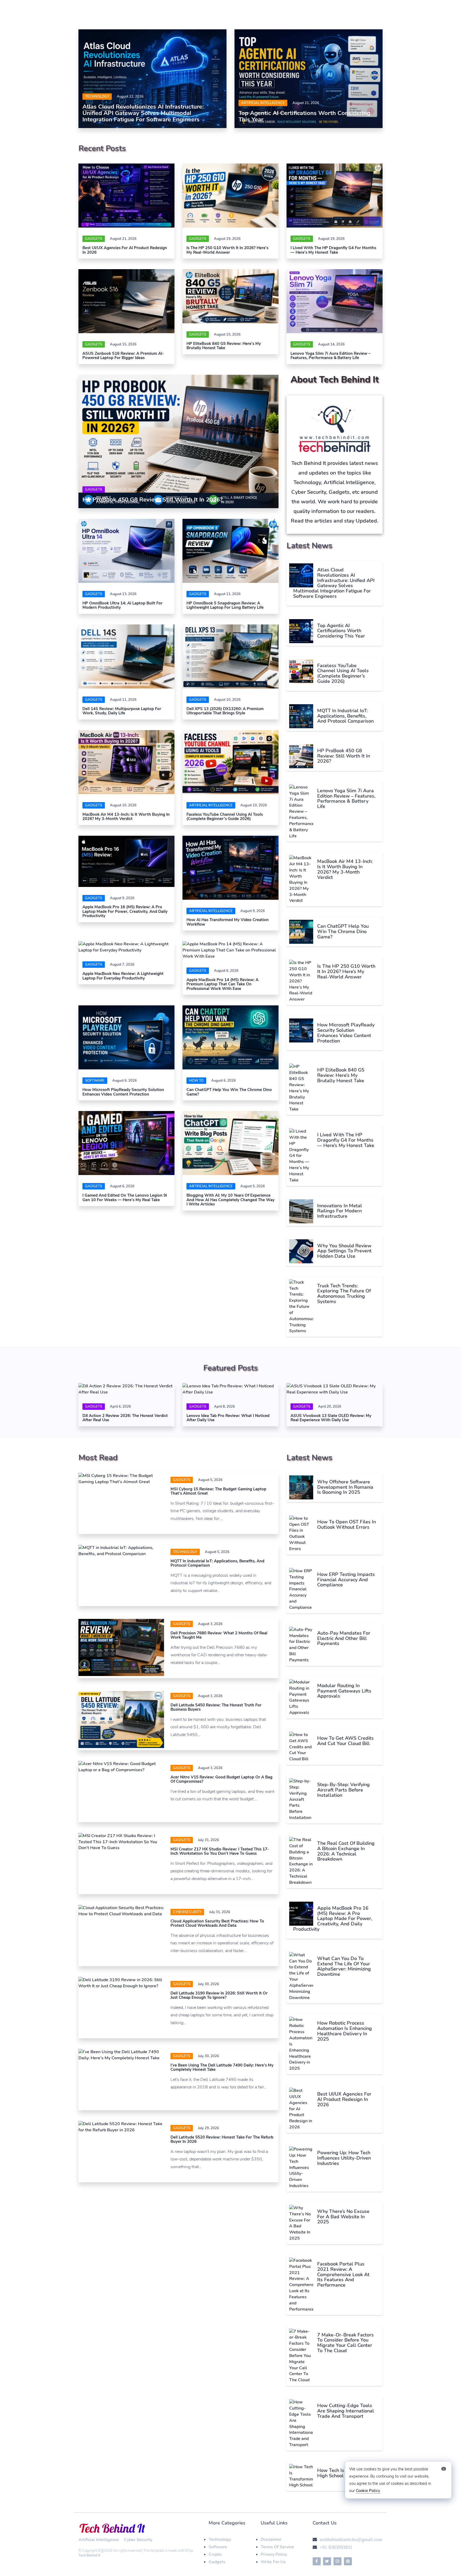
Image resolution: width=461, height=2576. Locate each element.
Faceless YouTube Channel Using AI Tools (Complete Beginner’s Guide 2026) (225, 817)
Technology (97, 97)
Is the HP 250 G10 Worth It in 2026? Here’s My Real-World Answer (227, 250)
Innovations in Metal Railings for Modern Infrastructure (340, 1211)
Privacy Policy (274, 2554)
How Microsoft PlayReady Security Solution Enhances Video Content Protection (123, 1092)
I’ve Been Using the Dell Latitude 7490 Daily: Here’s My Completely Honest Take (222, 2067)
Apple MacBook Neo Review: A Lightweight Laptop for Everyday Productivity (123, 976)
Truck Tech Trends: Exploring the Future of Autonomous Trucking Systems (344, 1294)
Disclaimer (271, 2539)
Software (218, 2547)
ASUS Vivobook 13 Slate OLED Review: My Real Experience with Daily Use (331, 1418)
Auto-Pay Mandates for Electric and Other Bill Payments (344, 1638)
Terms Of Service (277, 2547)
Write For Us (273, 2562)
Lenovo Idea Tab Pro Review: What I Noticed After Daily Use (228, 1418)
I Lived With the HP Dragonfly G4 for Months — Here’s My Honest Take (333, 250)
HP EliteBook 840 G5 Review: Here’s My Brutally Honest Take (224, 346)
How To (196, 1081)
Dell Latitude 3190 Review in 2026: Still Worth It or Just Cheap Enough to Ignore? (219, 1995)
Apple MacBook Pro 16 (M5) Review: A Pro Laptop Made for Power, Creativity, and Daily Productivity (125, 911)
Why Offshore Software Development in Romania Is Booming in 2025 (345, 1487)
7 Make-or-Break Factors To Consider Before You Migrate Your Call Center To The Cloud (345, 2343)
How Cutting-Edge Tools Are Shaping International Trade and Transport (346, 2411)
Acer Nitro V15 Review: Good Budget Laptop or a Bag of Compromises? (221, 1779)
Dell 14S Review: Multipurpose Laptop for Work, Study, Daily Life (122, 711)
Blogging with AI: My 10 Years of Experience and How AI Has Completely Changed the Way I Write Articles (230, 1200)
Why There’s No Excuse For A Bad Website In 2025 (343, 2217)
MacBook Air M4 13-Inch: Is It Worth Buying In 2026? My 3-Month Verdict (126, 817)
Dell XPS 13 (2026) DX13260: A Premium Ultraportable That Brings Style (225, 711)
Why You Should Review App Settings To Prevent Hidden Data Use (344, 1251)
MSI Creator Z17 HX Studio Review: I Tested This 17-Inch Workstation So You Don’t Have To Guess (220, 1851)
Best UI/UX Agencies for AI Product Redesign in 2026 (125, 250)
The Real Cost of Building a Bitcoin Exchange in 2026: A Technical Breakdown (346, 1851)
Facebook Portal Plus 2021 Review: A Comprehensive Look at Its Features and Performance (343, 2274)
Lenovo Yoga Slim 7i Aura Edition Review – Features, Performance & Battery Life (331, 356)
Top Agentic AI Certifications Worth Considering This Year (304, 116)
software (95, 1081)
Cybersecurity (187, 1912)
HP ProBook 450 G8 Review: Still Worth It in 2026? (152, 500)
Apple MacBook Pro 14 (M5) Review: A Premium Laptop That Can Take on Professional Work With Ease (222, 984)
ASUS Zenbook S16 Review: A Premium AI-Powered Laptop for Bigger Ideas (123, 356)
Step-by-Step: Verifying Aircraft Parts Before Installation (343, 1790)
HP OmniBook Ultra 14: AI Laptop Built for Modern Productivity (122, 605)
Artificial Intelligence (263, 103)
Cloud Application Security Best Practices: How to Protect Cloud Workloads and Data (217, 1923)
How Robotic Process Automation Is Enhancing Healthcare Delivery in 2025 (345, 2031)
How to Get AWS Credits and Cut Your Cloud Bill (345, 1741)
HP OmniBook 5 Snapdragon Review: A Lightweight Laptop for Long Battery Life (225, 605)
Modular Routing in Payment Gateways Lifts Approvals (344, 1691)
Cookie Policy (368, 2491)
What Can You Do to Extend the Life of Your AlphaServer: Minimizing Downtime (344, 1966)
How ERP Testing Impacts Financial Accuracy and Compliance (346, 1580)
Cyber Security (138, 2540)
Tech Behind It (89, 2555)
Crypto (215, 2554)
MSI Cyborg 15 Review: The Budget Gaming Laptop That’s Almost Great (218, 1491)
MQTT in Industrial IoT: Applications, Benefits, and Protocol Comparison (345, 716)
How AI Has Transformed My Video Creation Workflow (228, 922)
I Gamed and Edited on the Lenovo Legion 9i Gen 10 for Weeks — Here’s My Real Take (125, 1198)
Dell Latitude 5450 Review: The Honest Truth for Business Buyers (216, 1707)
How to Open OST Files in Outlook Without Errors (347, 1524)
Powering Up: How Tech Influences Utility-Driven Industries (344, 2158)
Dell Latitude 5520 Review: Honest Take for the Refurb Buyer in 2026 (222, 2139)
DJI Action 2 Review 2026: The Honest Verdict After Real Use (125, 1418)
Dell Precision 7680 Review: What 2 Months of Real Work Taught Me (219, 1635)
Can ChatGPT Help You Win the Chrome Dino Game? (229, 1092)
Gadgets (94, 239)
